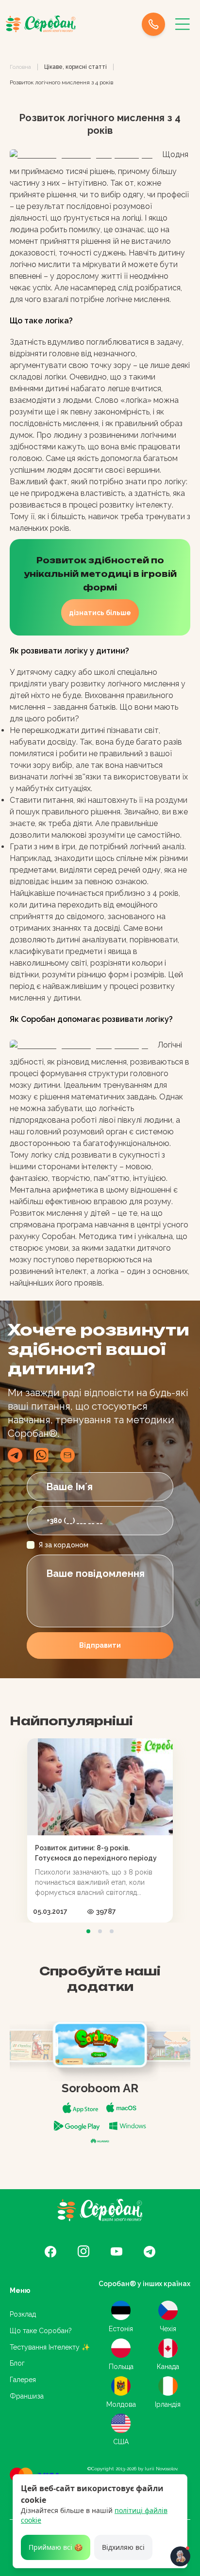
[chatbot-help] (180, 2556)
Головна (20, 67)
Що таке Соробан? (41, 2331)
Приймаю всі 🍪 (56, 2547)
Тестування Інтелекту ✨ (50, 2347)
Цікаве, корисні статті (75, 67)
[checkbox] (31, 1545)
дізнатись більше (100, 613)
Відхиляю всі (123, 2547)
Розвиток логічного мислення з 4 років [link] (61, 82)
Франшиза (27, 2396)
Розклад (23, 2314)
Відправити (100, 1645)
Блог (17, 2363)
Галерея (23, 2380)
